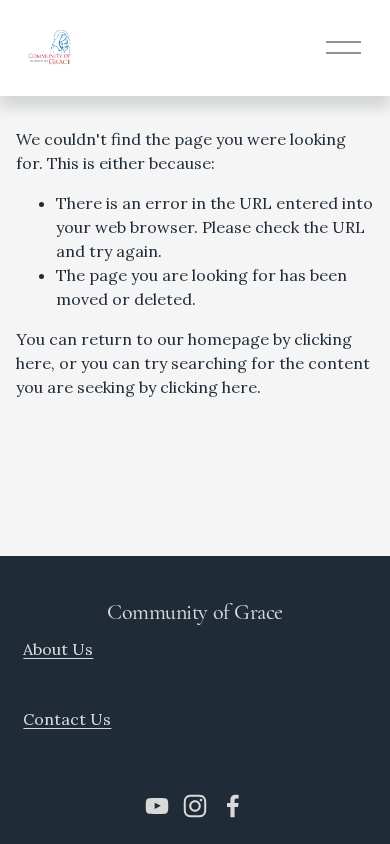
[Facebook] (233, 806)
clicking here (208, 387)
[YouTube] (157, 806)
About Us (58, 649)
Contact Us (67, 719)
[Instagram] (195, 806)
